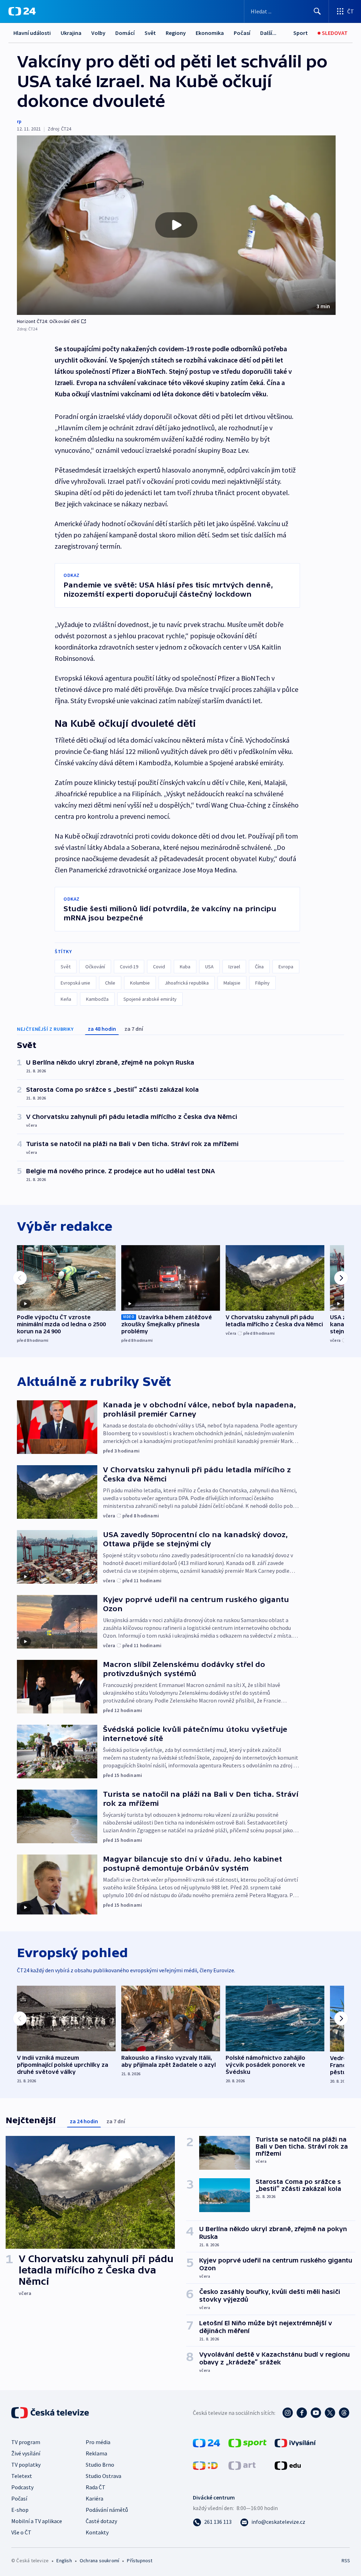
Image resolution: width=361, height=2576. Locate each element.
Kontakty (97, 2532)
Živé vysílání (26, 2453)
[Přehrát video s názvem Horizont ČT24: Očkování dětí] (176, 225)
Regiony (176, 33)
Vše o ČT (21, 2532)
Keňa (66, 999)
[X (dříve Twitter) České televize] (330, 2413)
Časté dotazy (101, 2521)
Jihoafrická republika (187, 983)
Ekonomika (210, 33)
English (64, 2560)
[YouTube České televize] (316, 2413)
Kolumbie (140, 983)
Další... (268, 33)
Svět (150, 33)
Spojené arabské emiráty (150, 999)
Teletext (22, 2476)
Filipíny (262, 983)
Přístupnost (140, 2560)
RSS (346, 2560)
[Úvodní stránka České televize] (51, 2413)
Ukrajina (71, 33)
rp (19, 121)
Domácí (125, 33)
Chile (110, 983)
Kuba (185, 967)
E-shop (20, 2510)
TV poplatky (26, 2465)
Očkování (95, 967)
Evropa (286, 967)
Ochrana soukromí (99, 2560)
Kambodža (97, 999)
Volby (98, 33)
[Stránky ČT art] (242, 2465)
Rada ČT (96, 2487)
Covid (159, 967)
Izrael (234, 967)
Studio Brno (100, 2465)
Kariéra (94, 2498)
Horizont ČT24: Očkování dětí (48, 321)
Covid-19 (129, 967)
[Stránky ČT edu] (288, 2465)
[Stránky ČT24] (206, 2442)
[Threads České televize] (344, 2413)
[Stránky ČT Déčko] (205, 2465)
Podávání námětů (107, 2510)
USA (209, 967)
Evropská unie (75, 983)
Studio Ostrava (103, 2476)
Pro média (98, 2442)
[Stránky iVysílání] (295, 2442)
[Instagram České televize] (288, 2413)
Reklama (96, 2453)
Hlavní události (32, 33)
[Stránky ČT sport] (247, 2442)
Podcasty (22, 2487)
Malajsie (232, 983)
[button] (176, 225)
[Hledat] (317, 11)
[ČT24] (22, 11)
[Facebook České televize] (302, 2413)
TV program (26, 2442)
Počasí (242, 33)
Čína (259, 967)
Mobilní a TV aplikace (37, 2521)
